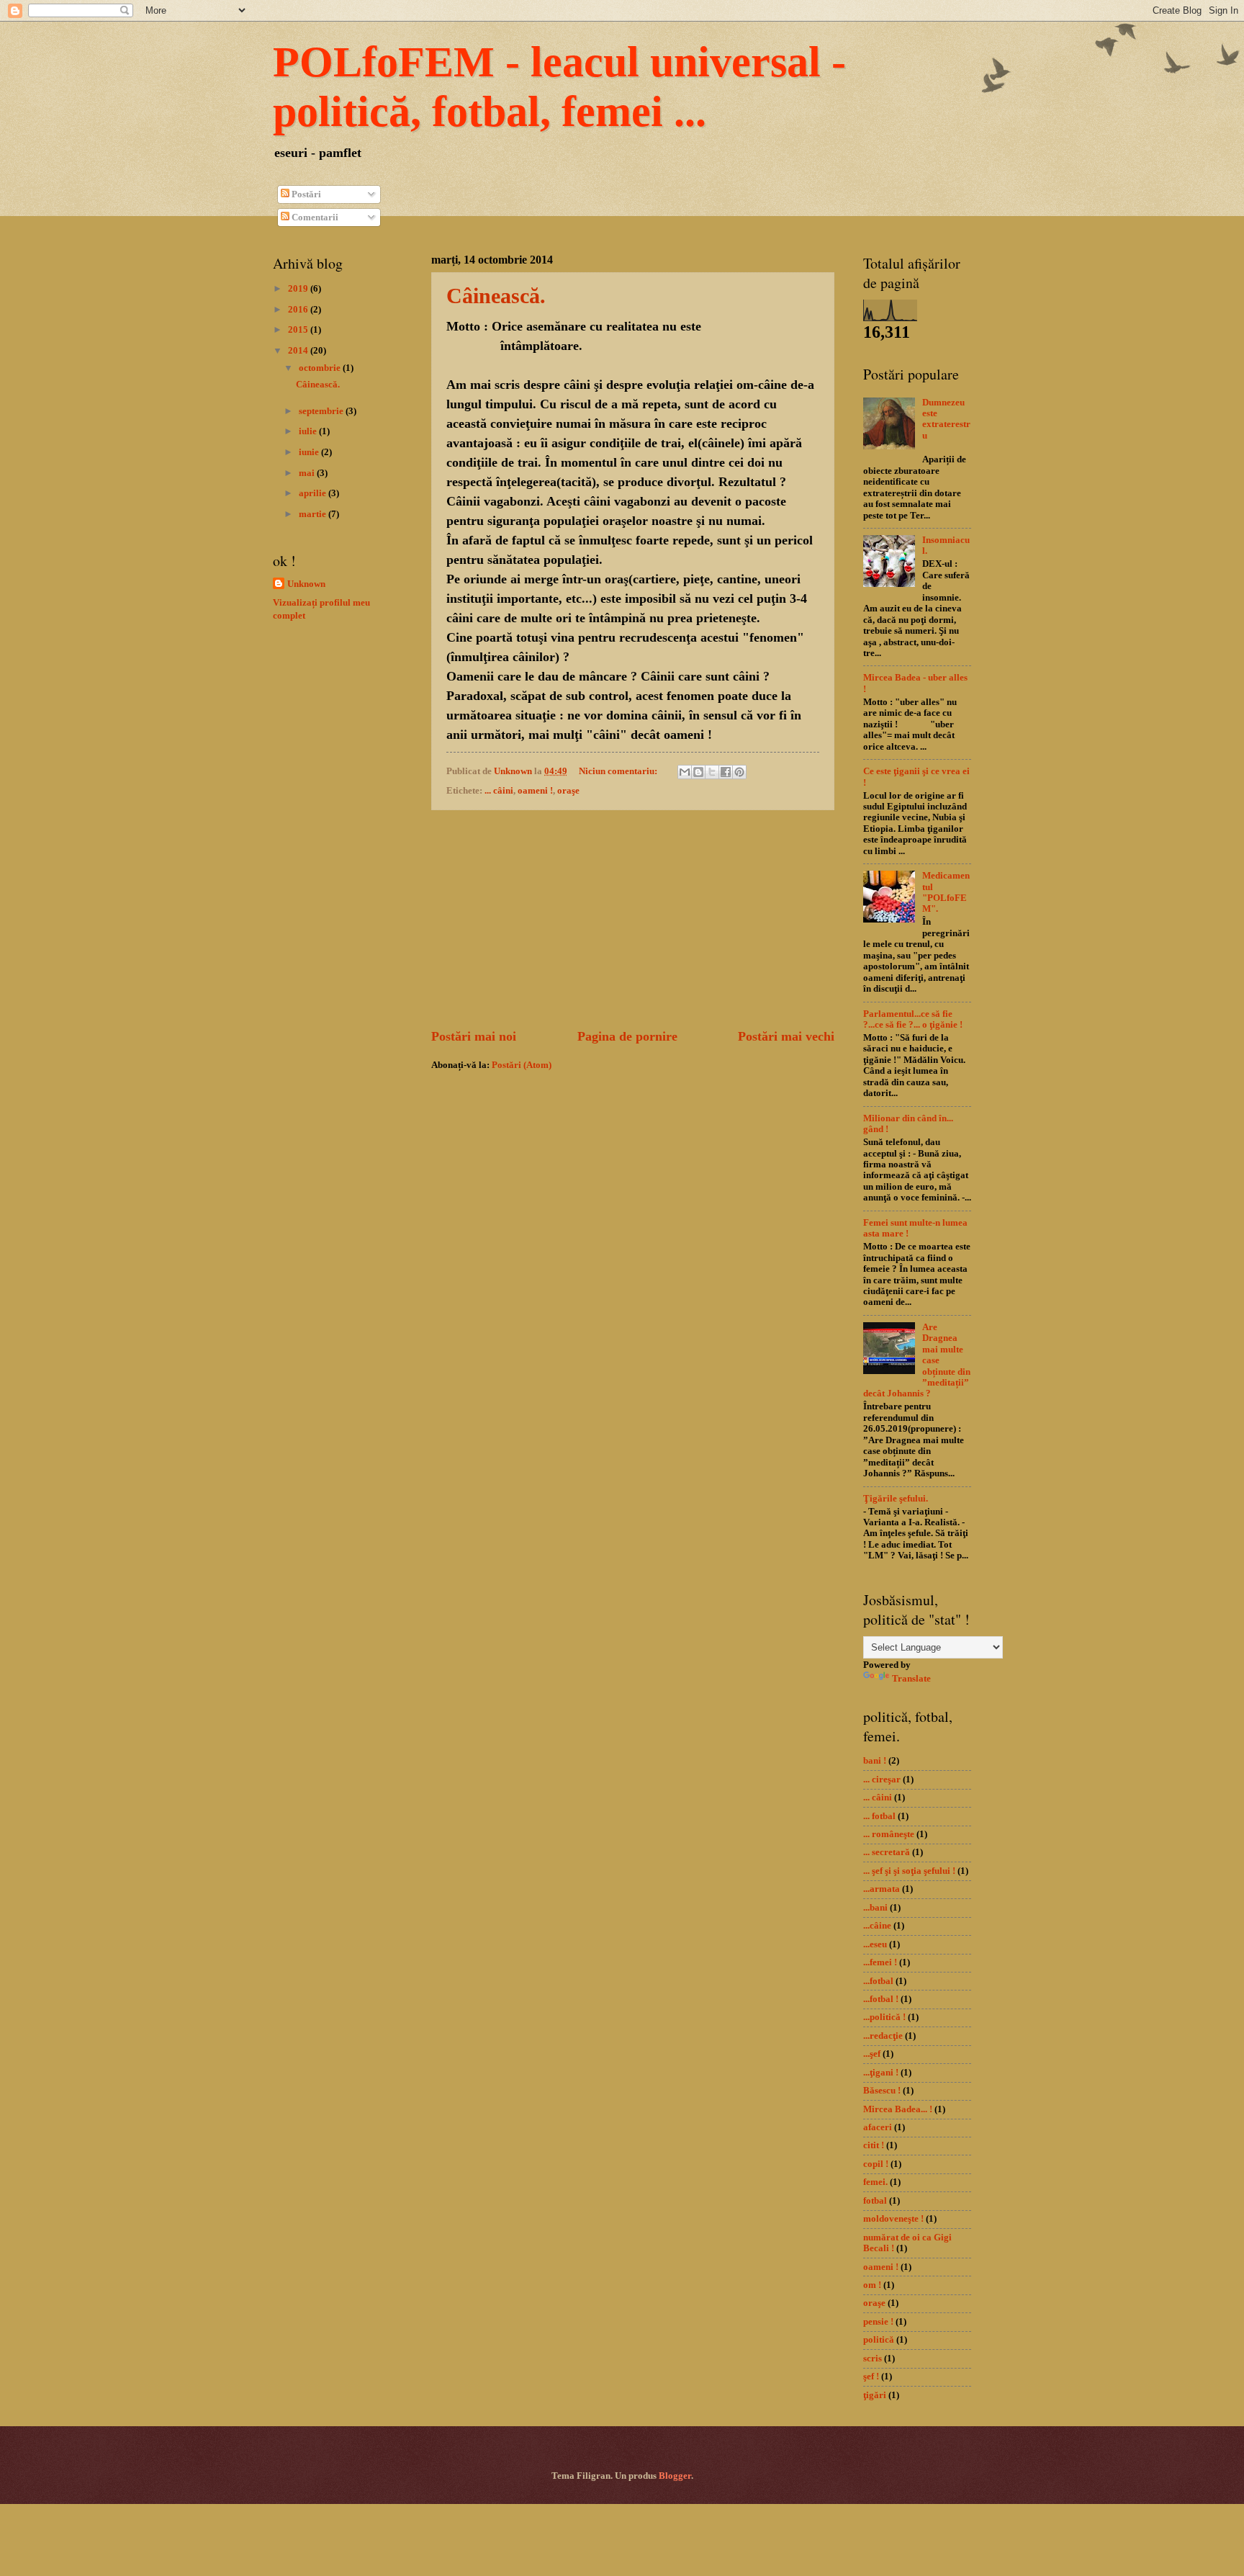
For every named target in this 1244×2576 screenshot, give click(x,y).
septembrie (322, 411)
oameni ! (535, 791)
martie (314, 514)
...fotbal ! (881, 1999)
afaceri (878, 2127)
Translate (911, 1679)
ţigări (875, 2395)
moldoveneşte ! (893, 2219)
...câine (877, 1926)
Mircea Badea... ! (898, 2109)
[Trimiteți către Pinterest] (739, 772)
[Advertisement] (633, 919)
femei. (875, 2182)
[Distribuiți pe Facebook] (726, 772)
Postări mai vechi (786, 1036)
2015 (299, 330)
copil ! (876, 2164)
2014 (299, 351)
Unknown (306, 584)
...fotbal (878, 1981)
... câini (499, 791)
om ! (872, 2285)
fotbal (875, 2201)
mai (308, 473)
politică (879, 2340)
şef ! (871, 2377)
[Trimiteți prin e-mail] (685, 772)
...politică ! (884, 2017)
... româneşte (889, 1834)
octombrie (321, 368)
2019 (299, 289)
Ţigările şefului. (896, 1499)
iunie (310, 452)
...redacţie (883, 2036)
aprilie (314, 493)
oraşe (568, 791)
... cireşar (882, 1780)
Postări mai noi (474, 1036)
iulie (309, 431)
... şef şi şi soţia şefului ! (909, 1871)
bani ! (875, 1761)
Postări (305, 194)
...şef (872, 2054)
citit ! (874, 2145)
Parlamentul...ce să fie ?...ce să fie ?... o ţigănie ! (913, 1019)
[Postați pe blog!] (698, 772)
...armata (882, 1889)
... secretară (887, 1852)
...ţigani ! (881, 2073)
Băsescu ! (882, 2091)
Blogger (675, 2476)
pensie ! (878, 2322)
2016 (299, 310)
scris (873, 2359)
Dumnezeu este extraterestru (946, 419)
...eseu (875, 1944)
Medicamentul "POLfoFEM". (946, 892)
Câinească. (496, 296)
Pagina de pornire (627, 1036)
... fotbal (879, 1816)
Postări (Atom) (522, 1065)
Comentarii (314, 217)
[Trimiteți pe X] (712, 772)
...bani (875, 1908)
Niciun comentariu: (619, 771)
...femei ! (880, 1962)
